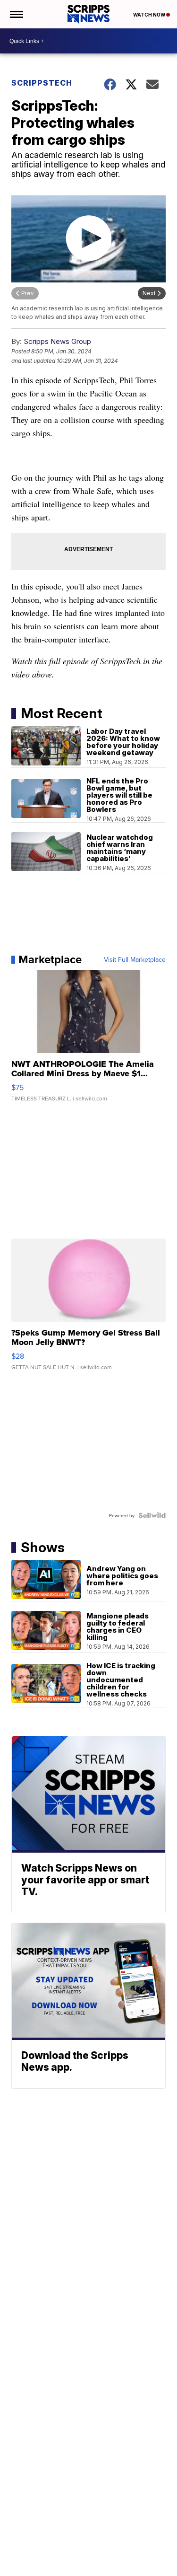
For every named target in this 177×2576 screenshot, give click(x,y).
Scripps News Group (57, 341)
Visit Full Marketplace (135, 959)
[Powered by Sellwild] (152, 1515)
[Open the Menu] (16, 14)
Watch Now (150, 15)
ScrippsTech (42, 83)
